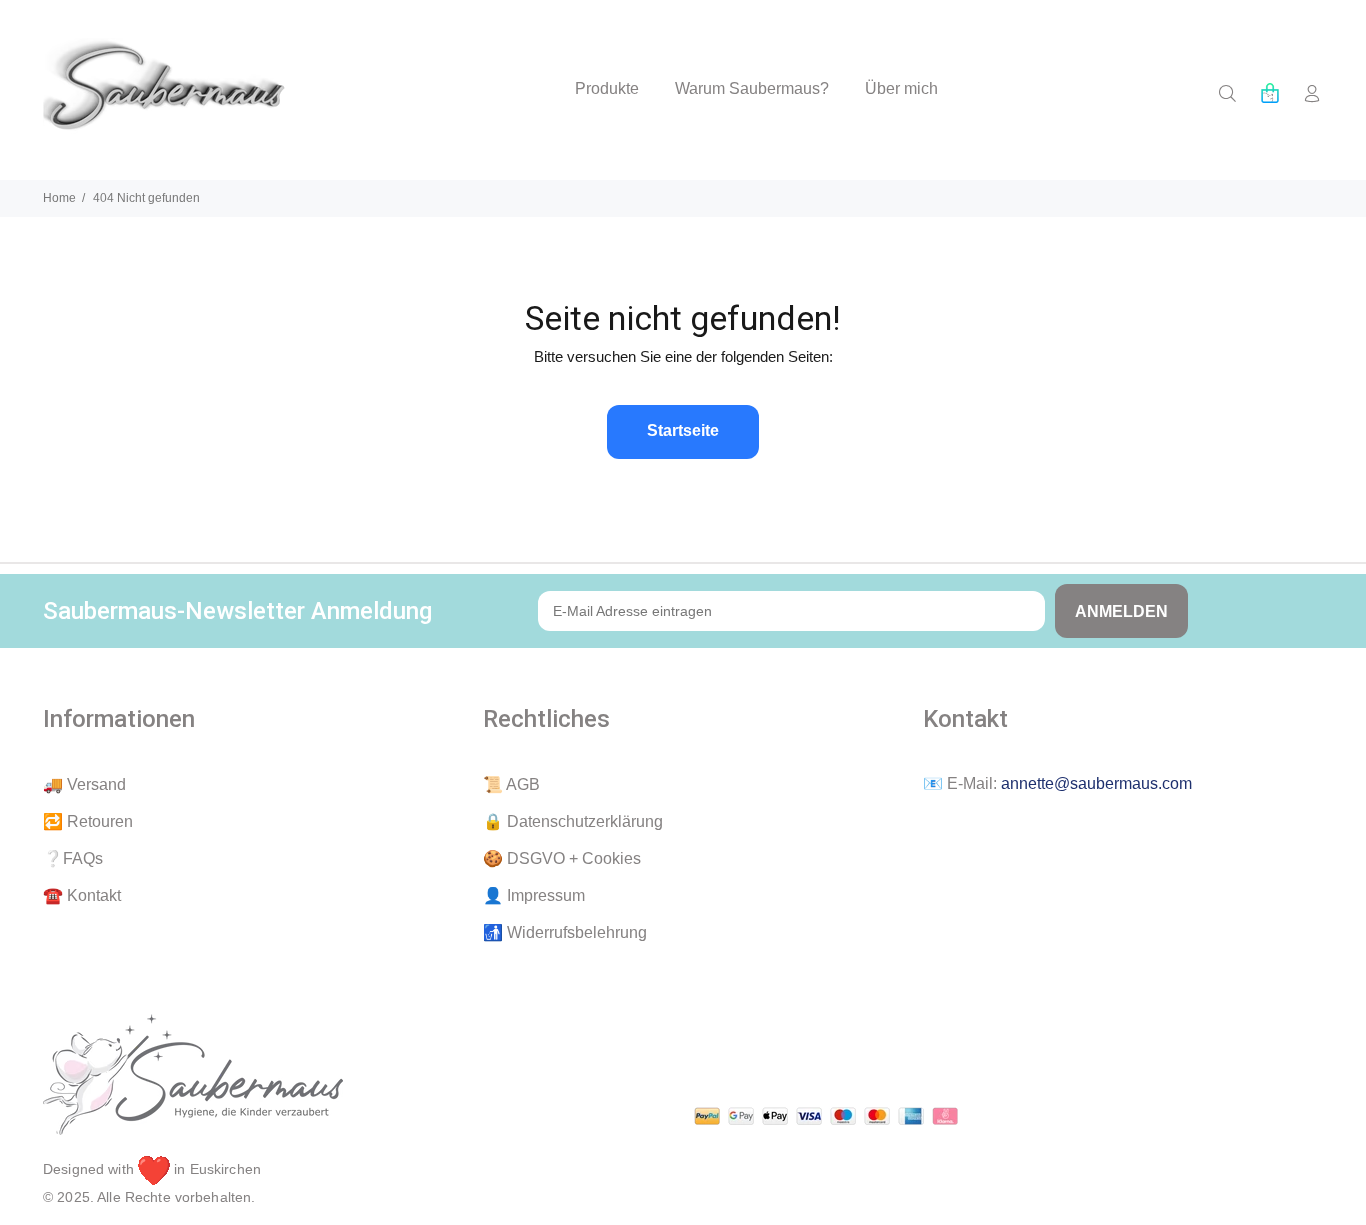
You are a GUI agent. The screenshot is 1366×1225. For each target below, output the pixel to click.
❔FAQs (73, 858)
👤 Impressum (534, 895)
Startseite (683, 430)
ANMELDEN (1121, 611)
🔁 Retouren (88, 821)
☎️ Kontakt (82, 895)
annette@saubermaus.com (1096, 783)
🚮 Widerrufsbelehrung (565, 932)
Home (59, 198)
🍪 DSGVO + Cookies (562, 858)
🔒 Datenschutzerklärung (573, 821)
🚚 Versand (84, 784)
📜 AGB (511, 784)
